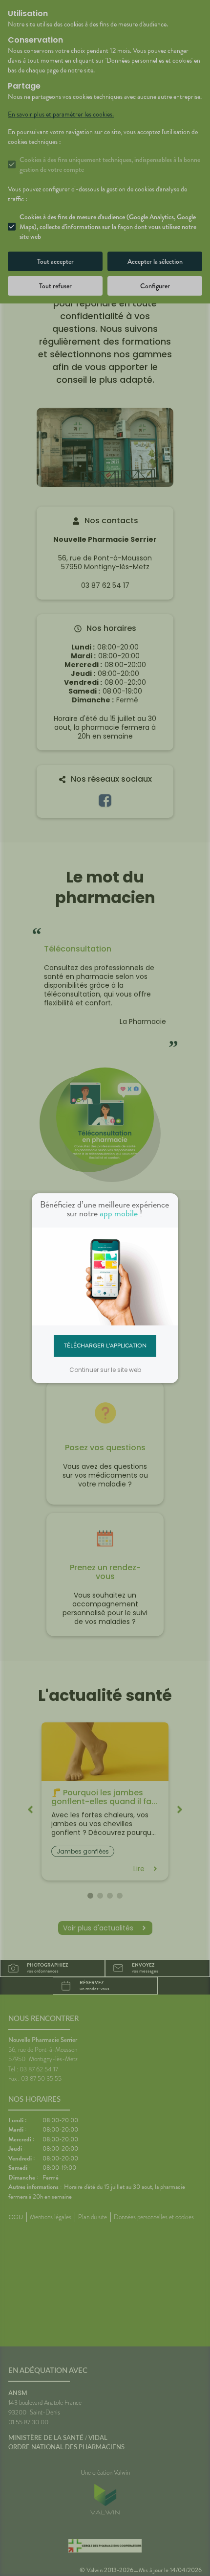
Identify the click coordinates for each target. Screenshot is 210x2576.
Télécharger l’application (105, 1346)
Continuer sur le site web (105, 1370)
